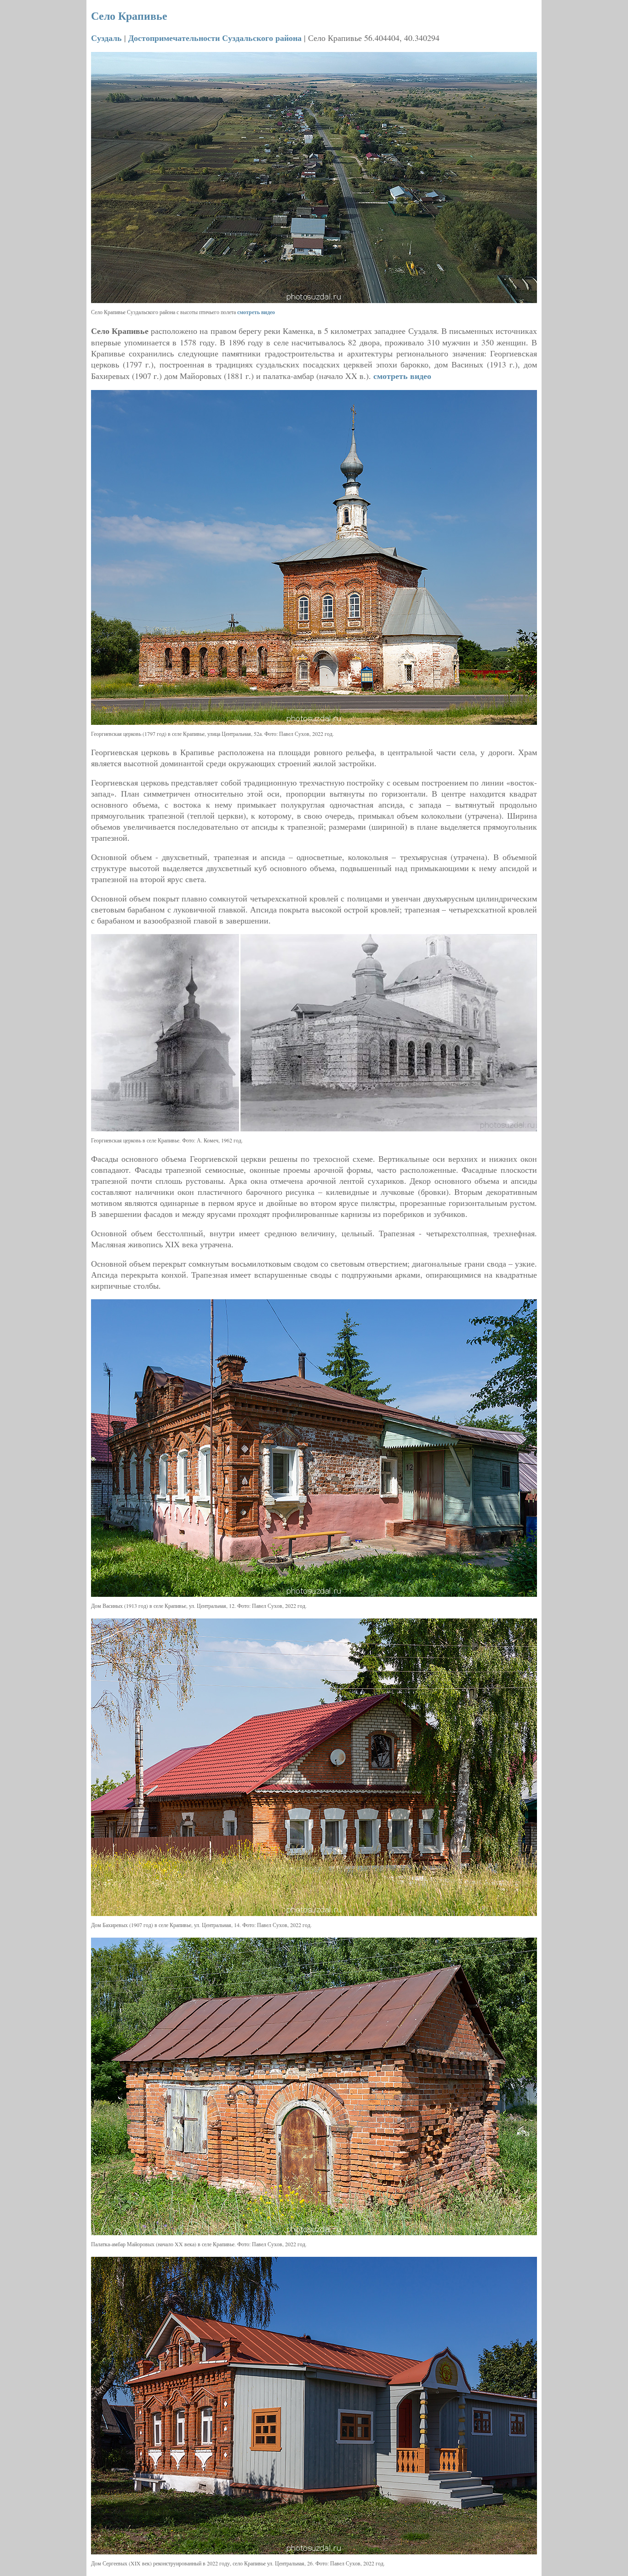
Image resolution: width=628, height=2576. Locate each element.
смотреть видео (256, 312)
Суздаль (106, 38)
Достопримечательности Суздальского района (215, 38)
